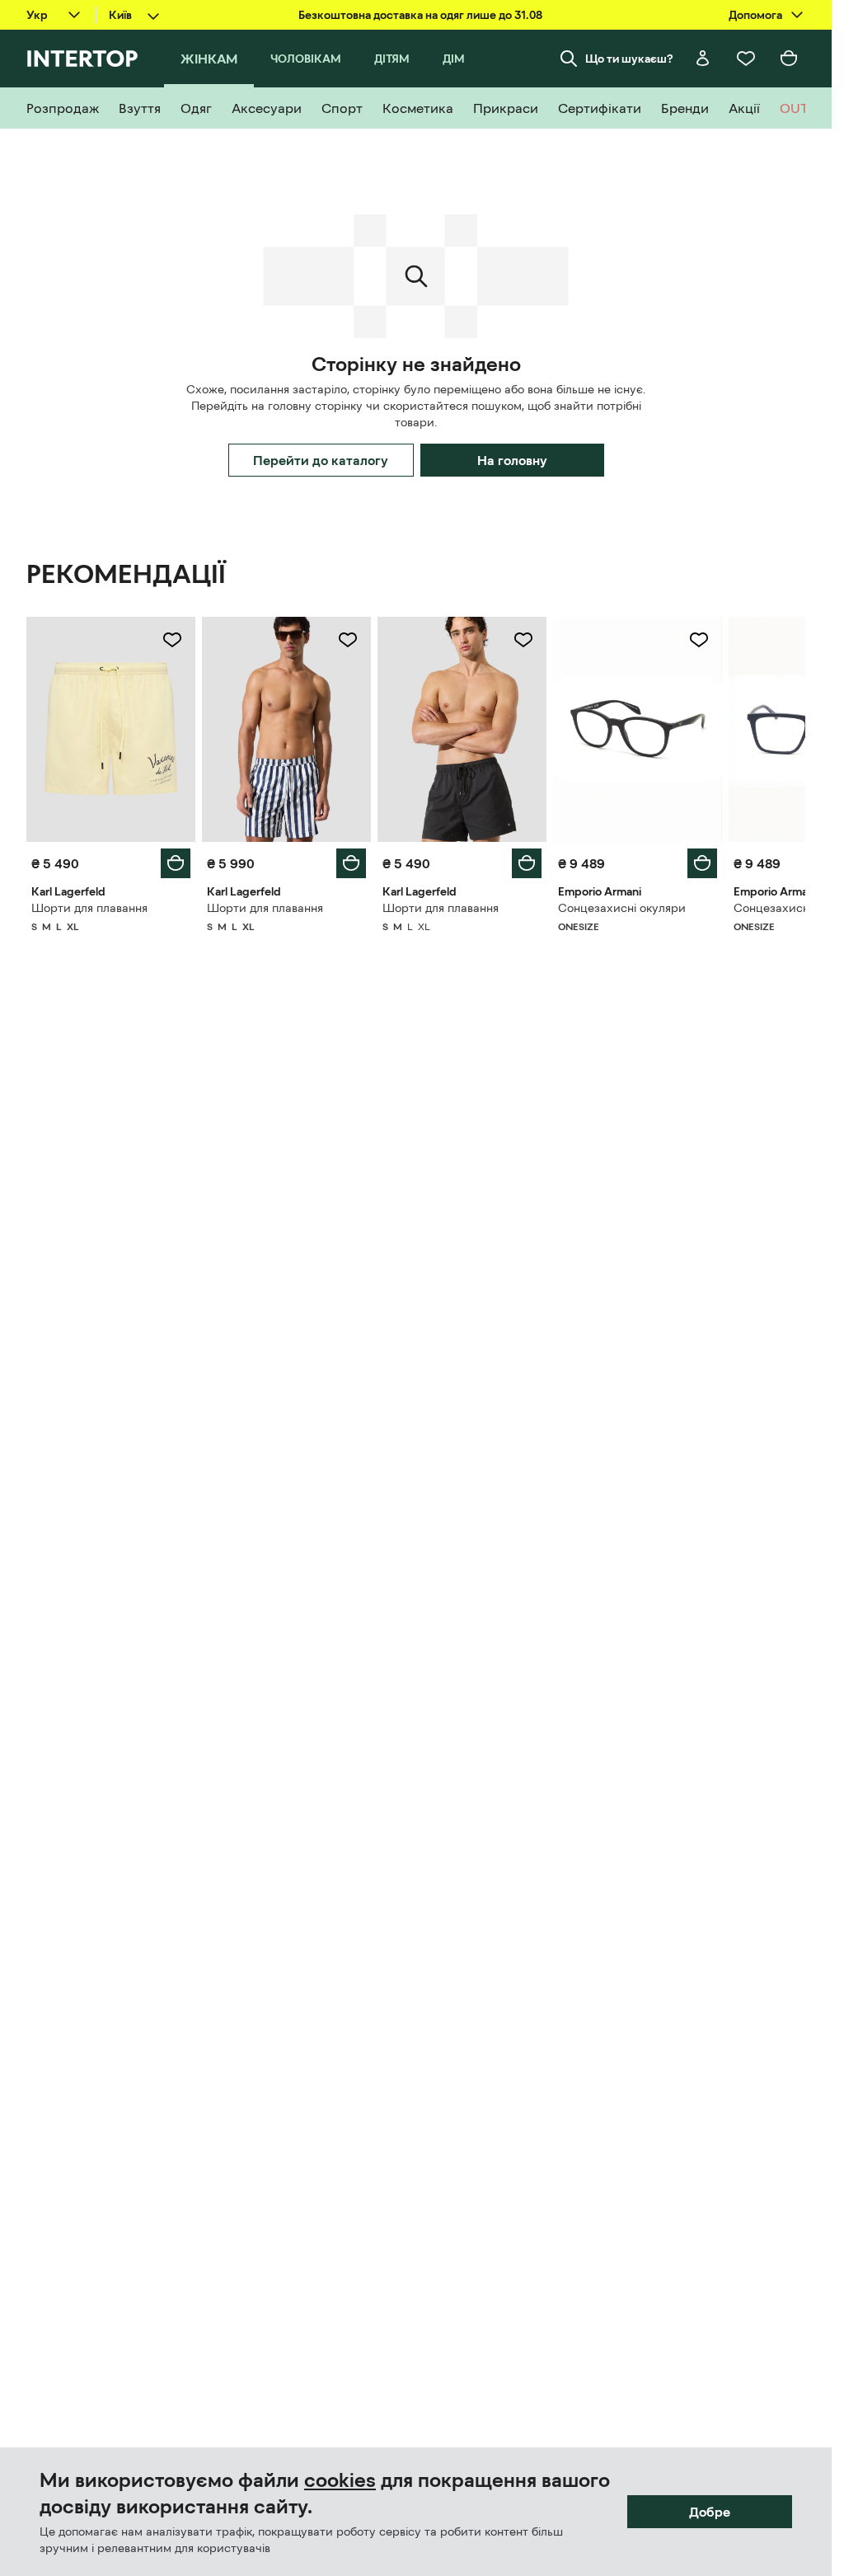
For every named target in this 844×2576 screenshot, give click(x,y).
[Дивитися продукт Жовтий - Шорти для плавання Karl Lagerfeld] (111, 729)
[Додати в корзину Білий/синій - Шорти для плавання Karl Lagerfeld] (351, 863)
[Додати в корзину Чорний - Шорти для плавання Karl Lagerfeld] (527, 863)
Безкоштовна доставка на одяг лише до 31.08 (420, 15)
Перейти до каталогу (321, 460)
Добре (710, 2512)
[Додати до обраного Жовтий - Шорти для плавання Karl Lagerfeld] (172, 640)
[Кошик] (789, 59)
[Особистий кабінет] (703, 59)
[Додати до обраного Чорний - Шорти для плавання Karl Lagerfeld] (523, 640)
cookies (340, 2480)
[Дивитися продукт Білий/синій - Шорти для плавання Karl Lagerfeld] (286, 729)
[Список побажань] (746, 59)
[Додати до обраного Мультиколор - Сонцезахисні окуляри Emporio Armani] (699, 640)
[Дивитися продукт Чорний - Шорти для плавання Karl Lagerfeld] (462, 729)
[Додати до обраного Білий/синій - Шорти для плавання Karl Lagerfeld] (348, 640)
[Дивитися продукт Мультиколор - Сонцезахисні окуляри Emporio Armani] (638, 729)
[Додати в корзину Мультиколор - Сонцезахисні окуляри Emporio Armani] (702, 863)
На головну (512, 460)
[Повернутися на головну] (82, 59)
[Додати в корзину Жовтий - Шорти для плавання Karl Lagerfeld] (176, 863)
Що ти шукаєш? (629, 59)
